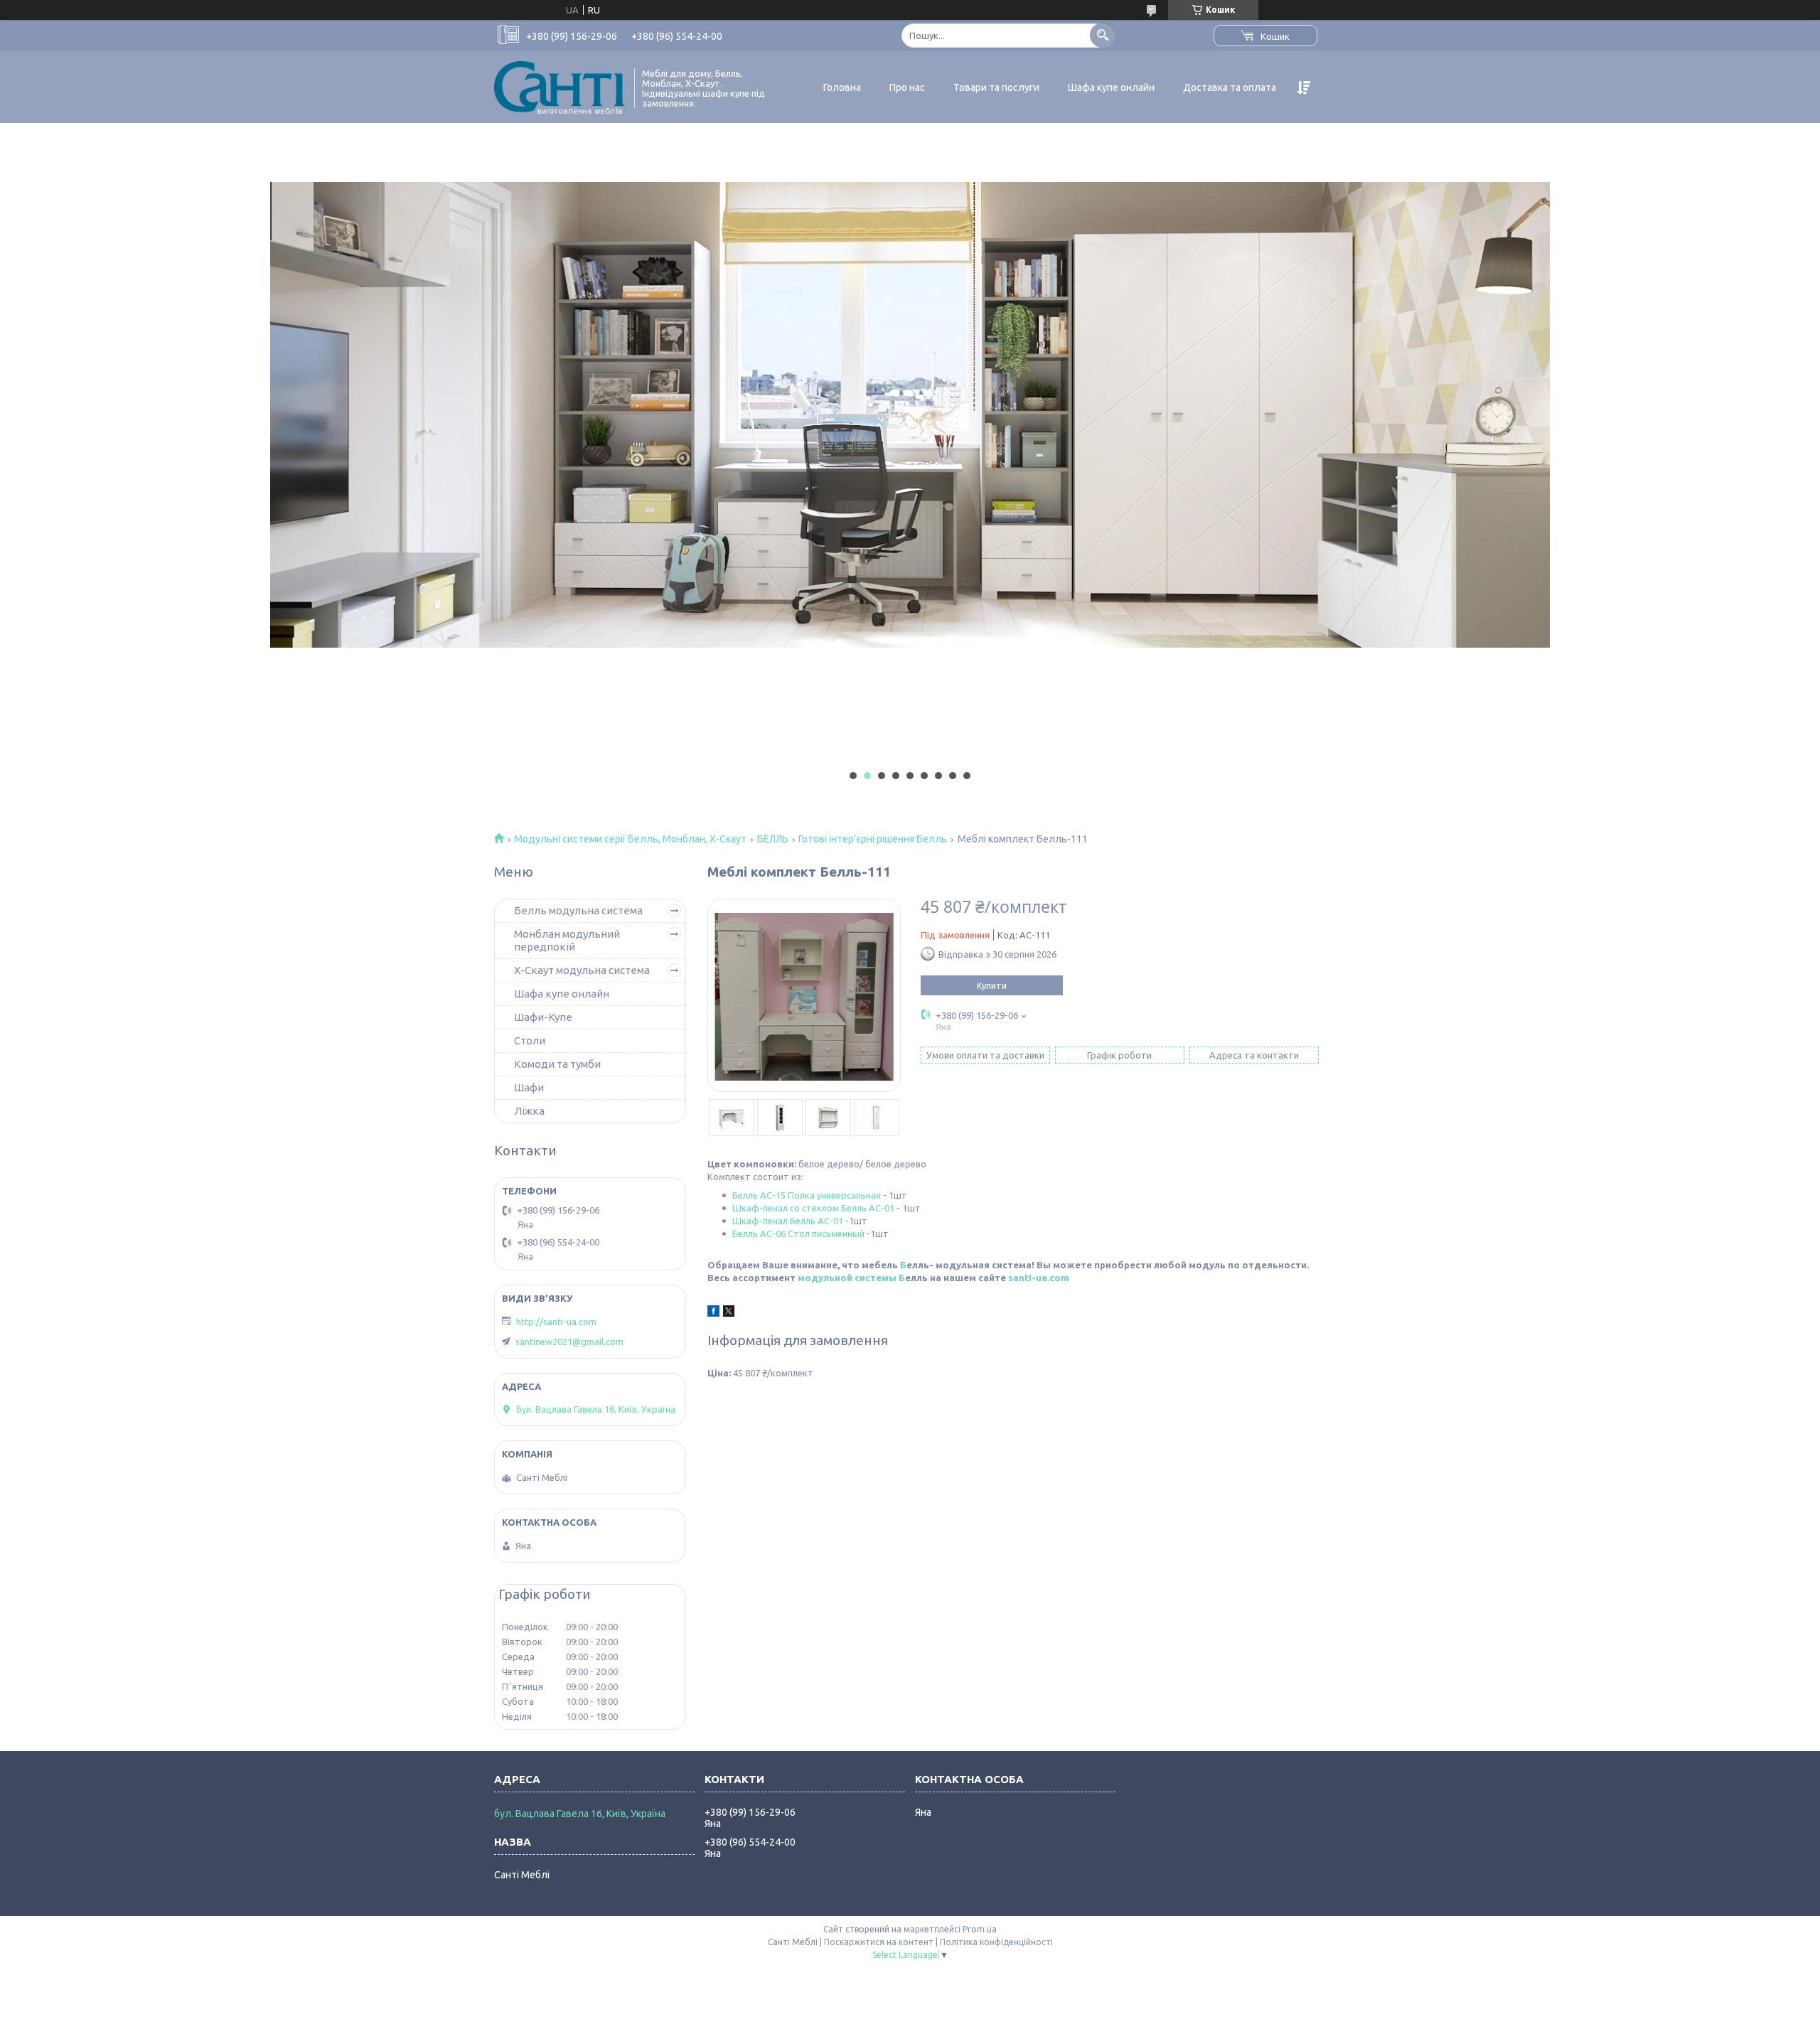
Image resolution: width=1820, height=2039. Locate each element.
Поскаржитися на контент (879, 1942)
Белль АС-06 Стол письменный (798, 1233)
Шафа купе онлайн (1111, 87)
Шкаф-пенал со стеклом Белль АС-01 (813, 1208)
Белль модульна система (578, 910)
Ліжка (529, 1111)
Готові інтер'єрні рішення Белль (873, 839)
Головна (842, 87)
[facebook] (713, 1313)
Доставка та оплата (1230, 87)
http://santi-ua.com (556, 1322)
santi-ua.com (1039, 1278)
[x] (729, 1313)
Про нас (907, 87)
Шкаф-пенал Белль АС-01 (788, 1221)
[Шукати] (1102, 35)
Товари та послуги (996, 87)
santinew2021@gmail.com (569, 1342)
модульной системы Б (851, 1278)
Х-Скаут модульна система (582, 970)
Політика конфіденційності (996, 1942)
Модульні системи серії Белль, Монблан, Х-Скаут (630, 839)
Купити (992, 985)
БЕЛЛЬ (773, 839)
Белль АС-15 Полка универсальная (807, 1195)
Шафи (529, 1087)
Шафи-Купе (543, 1017)
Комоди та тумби (557, 1064)
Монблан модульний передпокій (567, 940)
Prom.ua (980, 1929)
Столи (530, 1040)
